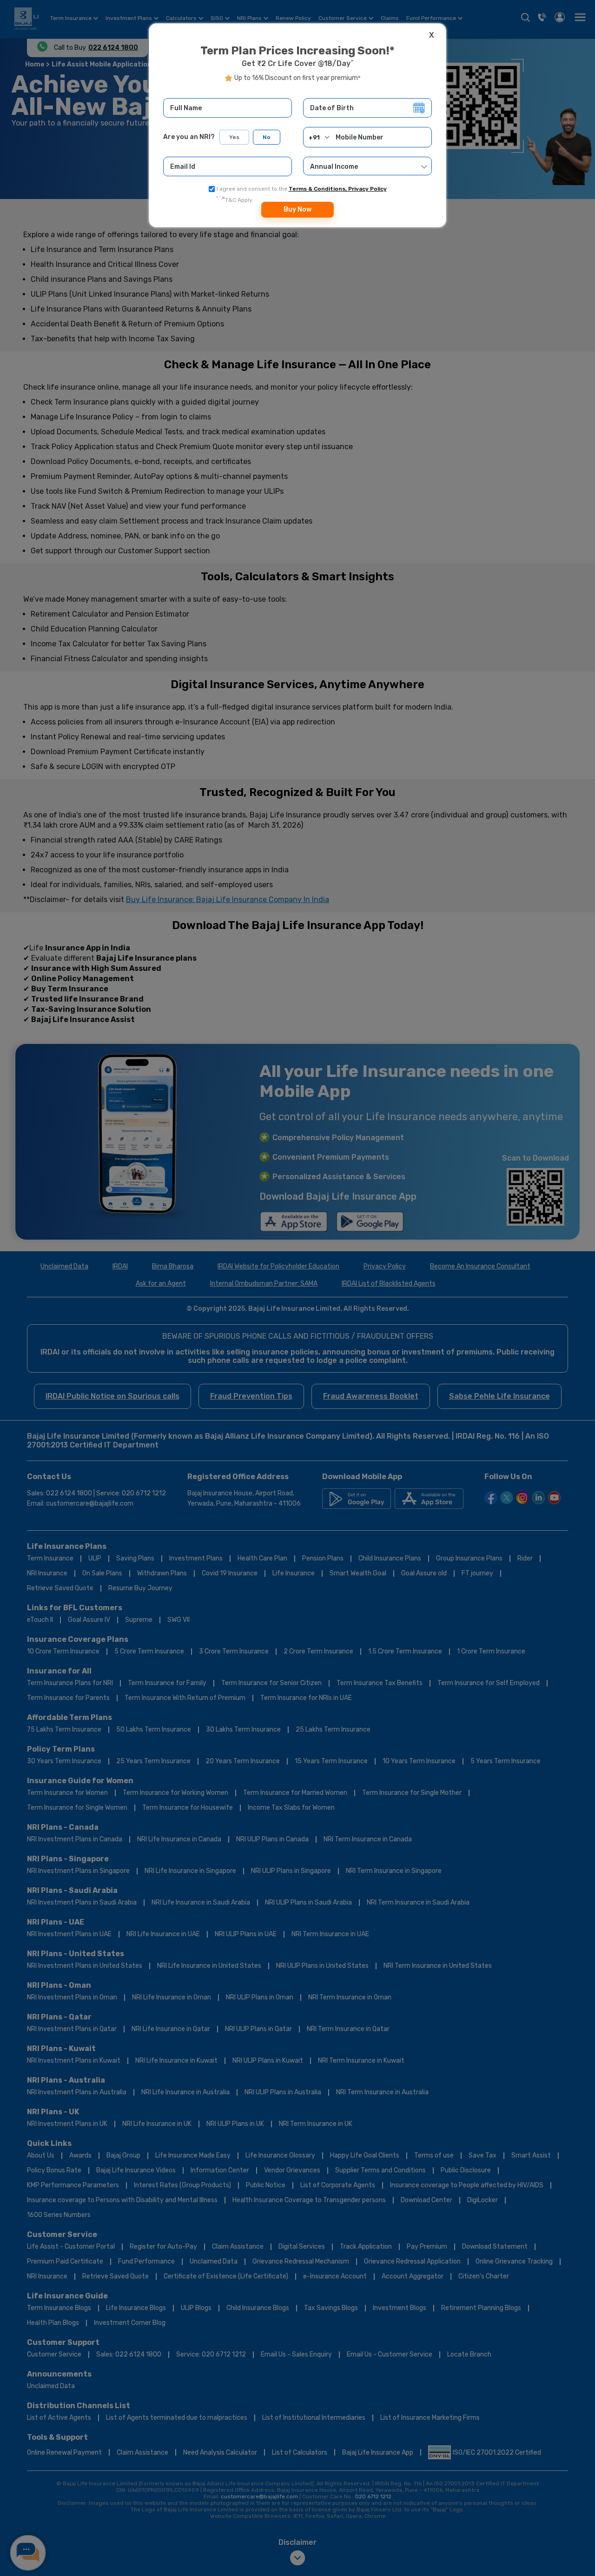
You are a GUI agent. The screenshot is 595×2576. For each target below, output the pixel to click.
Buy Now (297, 209)
